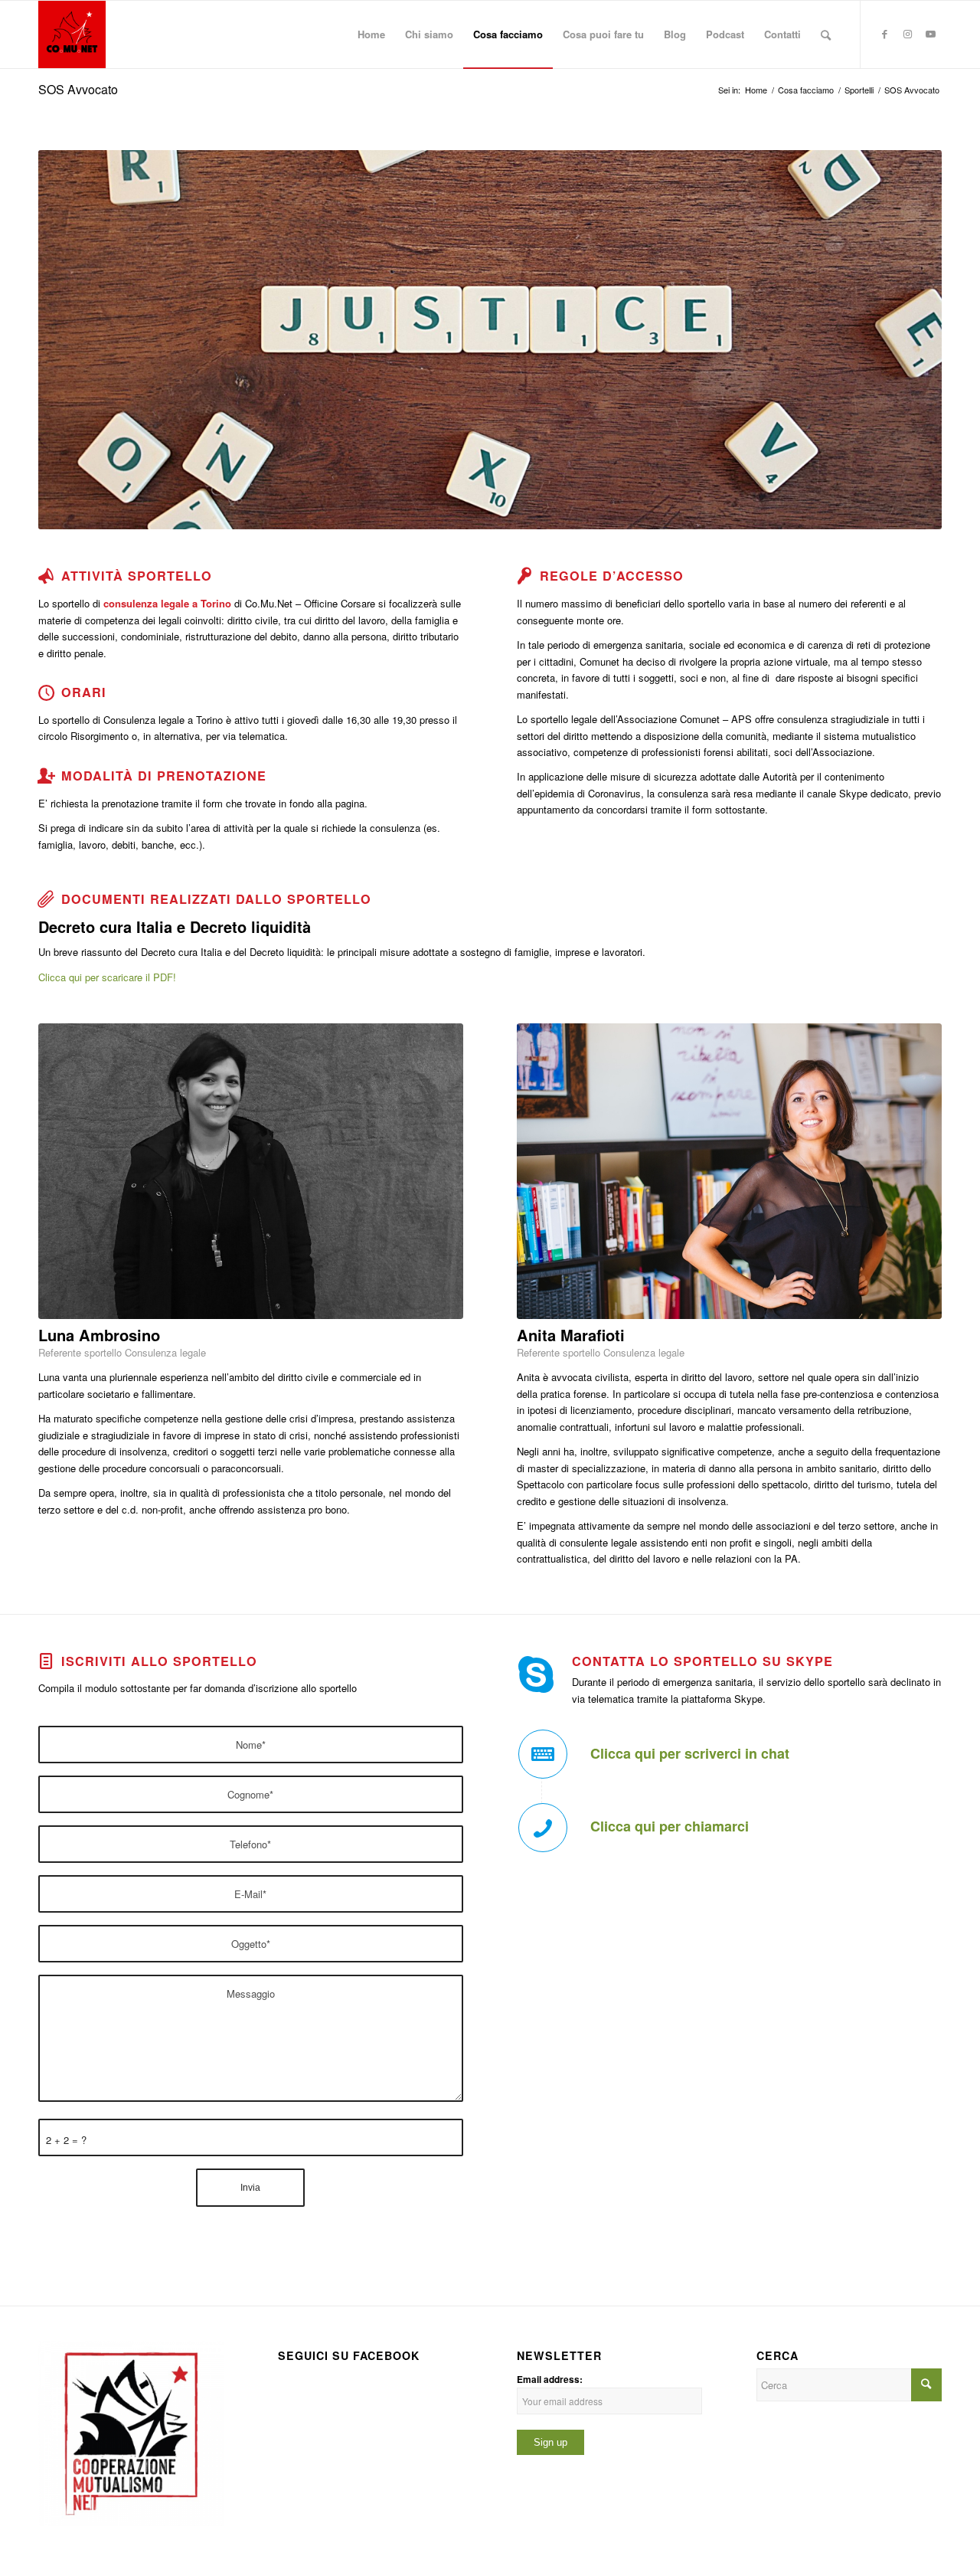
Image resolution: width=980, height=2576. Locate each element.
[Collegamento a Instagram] (907, 34)
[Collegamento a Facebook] (884, 34)
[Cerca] (826, 34)
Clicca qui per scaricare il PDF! (107, 977)
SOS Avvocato (78, 89)
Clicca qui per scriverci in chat (690, 1753)
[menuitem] (371, 34)
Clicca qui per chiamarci (670, 1826)
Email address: (550, 2380)
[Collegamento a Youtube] (930, 34)
